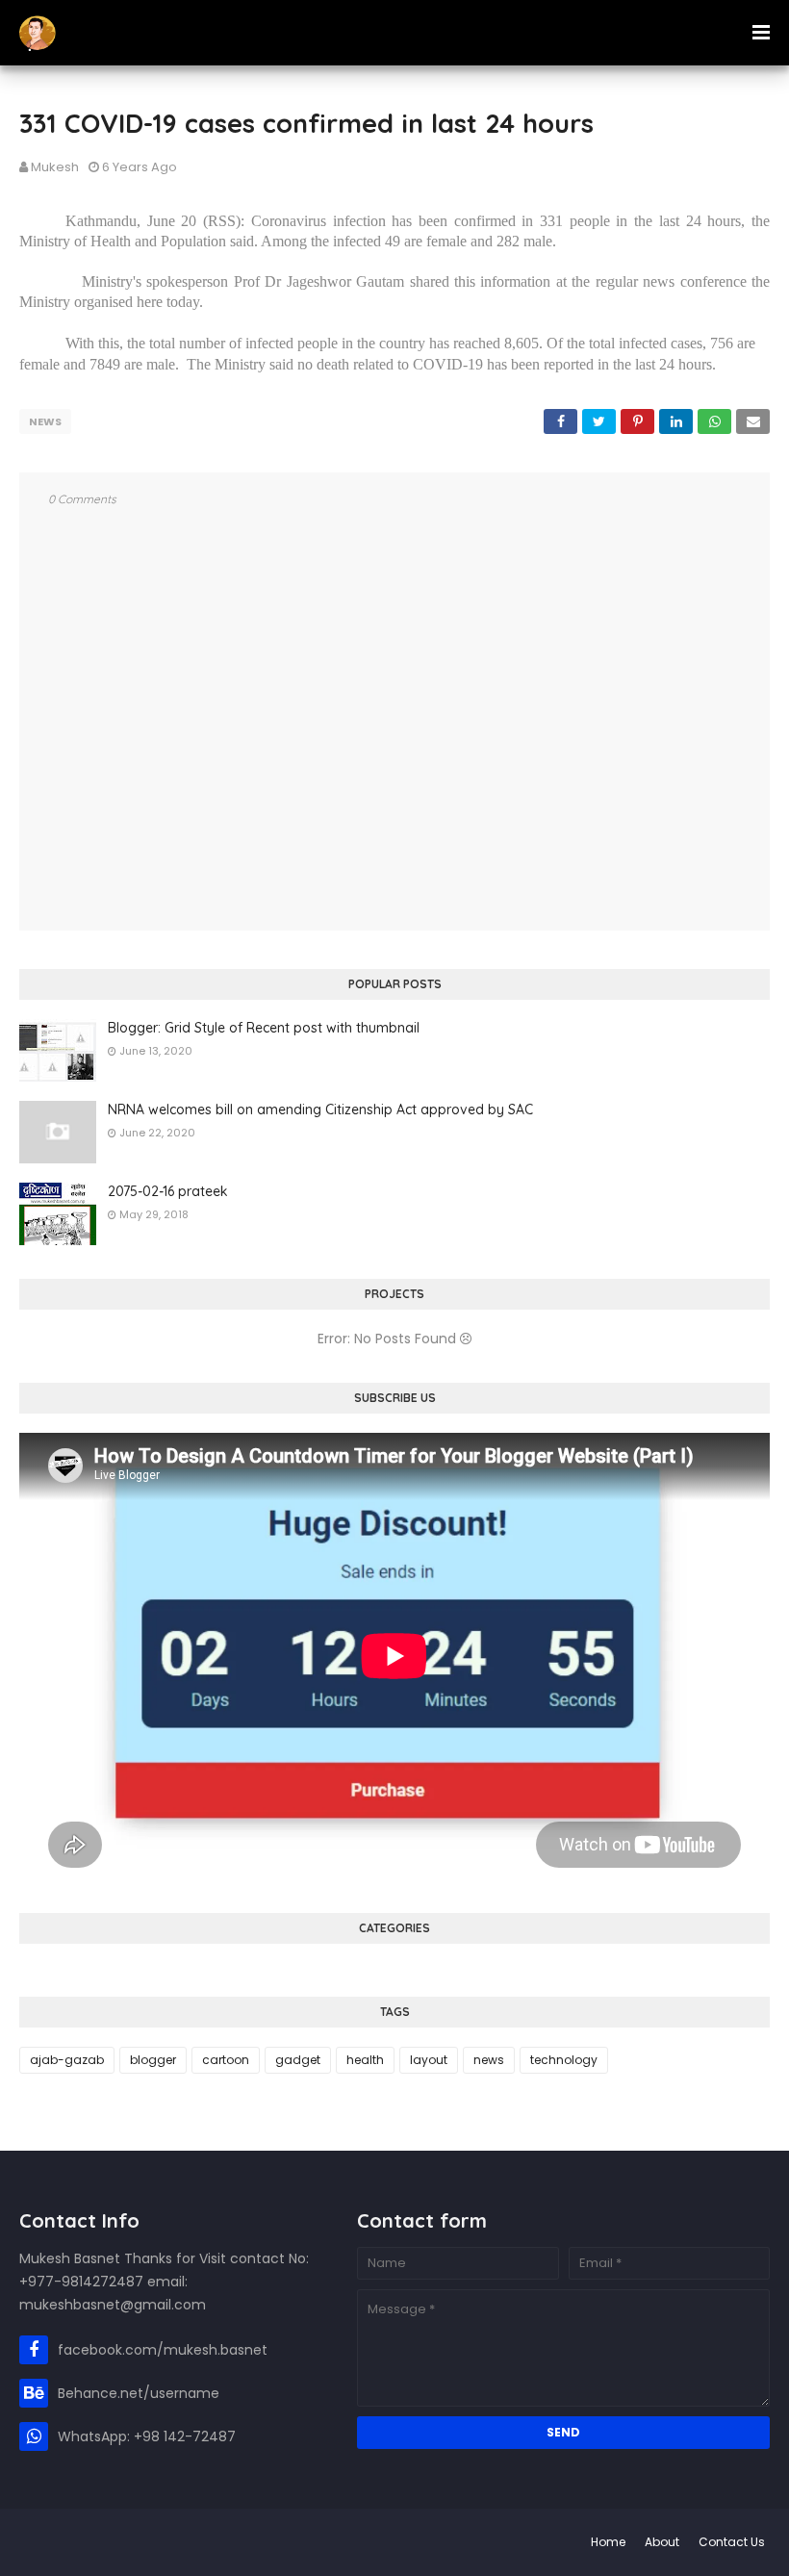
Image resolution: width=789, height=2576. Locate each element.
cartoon (226, 2060)
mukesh (55, 167)
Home (608, 2542)
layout (429, 2060)
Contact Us (732, 2542)
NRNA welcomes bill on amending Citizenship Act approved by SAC (320, 1109)
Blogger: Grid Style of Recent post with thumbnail (264, 1028)
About (662, 2542)
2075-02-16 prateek (168, 1191)
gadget (298, 2060)
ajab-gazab (67, 2060)
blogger (153, 2060)
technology (564, 2060)
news (45, 421)
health (365, 2060)
